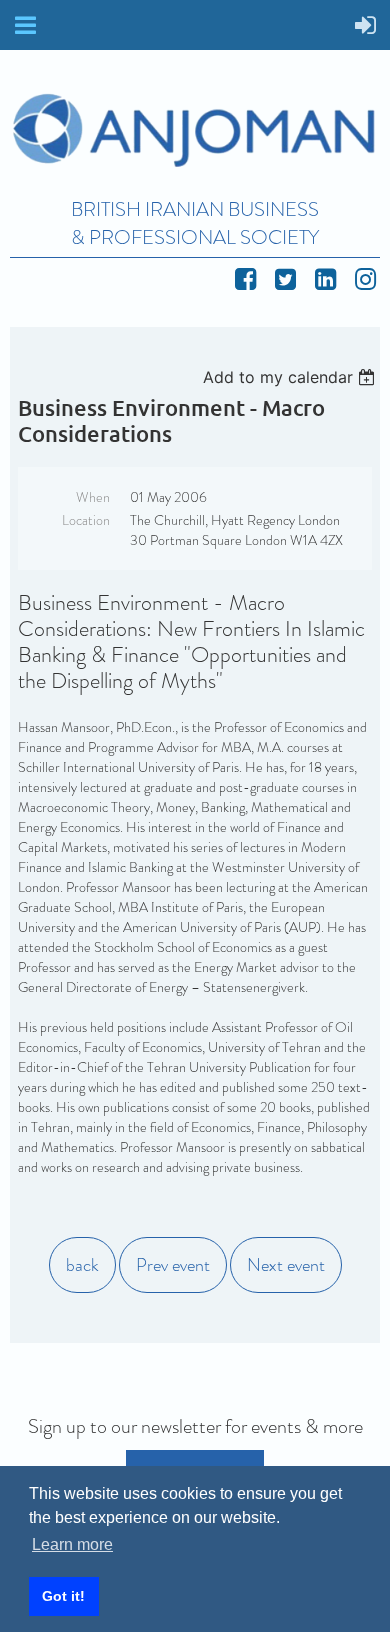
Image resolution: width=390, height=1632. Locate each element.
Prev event (173, 1265)
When (93, 497)
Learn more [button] (72, 1544)
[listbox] (291, 377)
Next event (286, 1265)
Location (86, 520)
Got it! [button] (63, 1596)
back (82, 1265)
